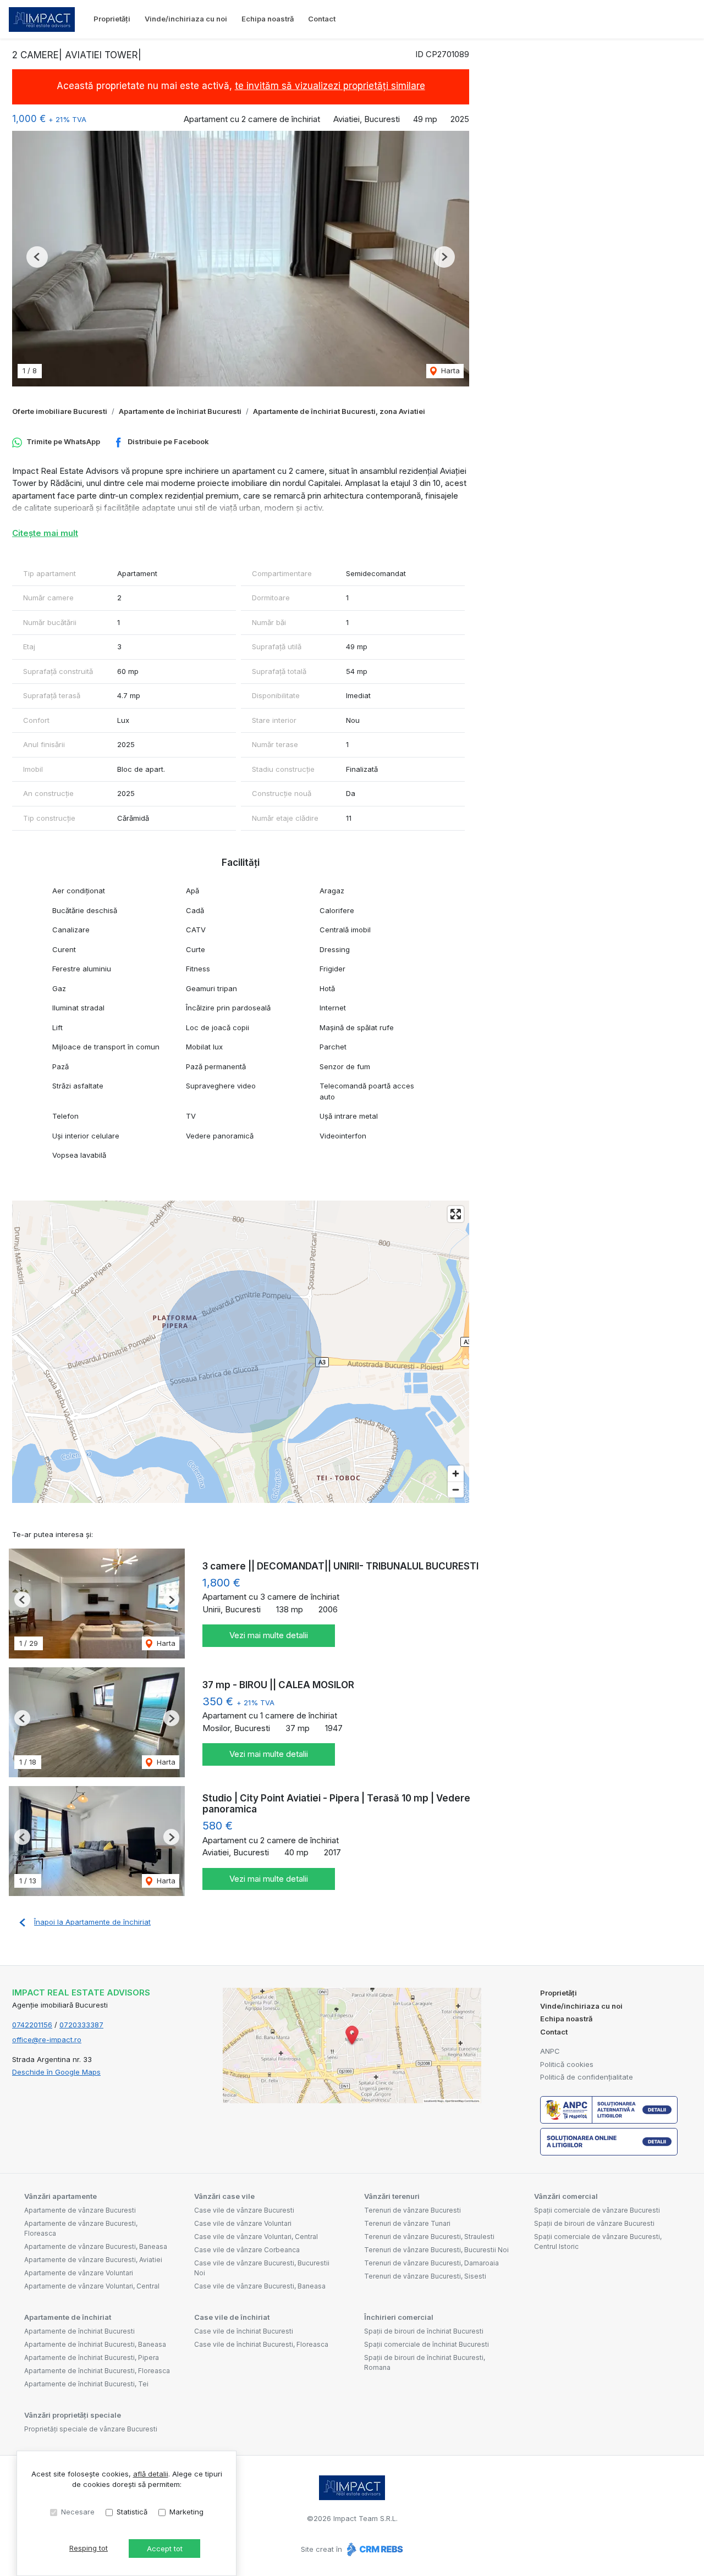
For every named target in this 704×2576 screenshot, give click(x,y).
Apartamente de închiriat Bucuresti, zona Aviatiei (339, 411)
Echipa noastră (268, 19)
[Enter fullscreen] (456, 1214)
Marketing (186, 2512)
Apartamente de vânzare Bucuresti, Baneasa (96, 2246)
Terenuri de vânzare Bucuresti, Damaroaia (431, 2263)
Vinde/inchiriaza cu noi (186, 19)
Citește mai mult (45, 533)
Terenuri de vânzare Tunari (407, 2223)
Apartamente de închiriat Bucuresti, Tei (86, 2384)
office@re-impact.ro (47, 2039)
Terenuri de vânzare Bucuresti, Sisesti (425, 2276)
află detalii (151, 2474)
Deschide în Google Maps (56, 2072)
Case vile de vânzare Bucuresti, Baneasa (260, 2286)
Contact (322, 19)
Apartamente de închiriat (68, 2317)
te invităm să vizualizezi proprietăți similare (330, 86)
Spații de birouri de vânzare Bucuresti (594, 2223)
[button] (37, 257)
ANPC (550, 2051)
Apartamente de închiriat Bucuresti (180, 411)
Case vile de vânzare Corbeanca (247, 2250)
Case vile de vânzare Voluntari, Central (256, 2237)
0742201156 (32, 2025)
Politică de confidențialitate (587, 2077)
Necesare (78, 2512)
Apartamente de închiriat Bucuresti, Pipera (92, 2357)
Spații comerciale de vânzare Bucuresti (597, 2210)
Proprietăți (112, 19)
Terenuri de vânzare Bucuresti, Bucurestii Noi (436, 2250)
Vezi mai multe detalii (269, 1635)
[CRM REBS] (374, 2549)
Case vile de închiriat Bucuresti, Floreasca (261, 2344)
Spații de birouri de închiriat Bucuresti (424, 2331)
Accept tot (165, 2549)
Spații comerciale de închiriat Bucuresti (427, 2344)
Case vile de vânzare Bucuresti (244, 2210)
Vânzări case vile (224, 2196)
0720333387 (81, 2025)
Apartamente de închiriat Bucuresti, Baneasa (95, 2344)
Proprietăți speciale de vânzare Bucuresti (91, 2429)
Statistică (132, 2512)
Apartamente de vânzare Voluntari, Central (92, 2286)
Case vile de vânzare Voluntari (243, 2223)
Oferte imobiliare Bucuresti (60, 411)
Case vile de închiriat (232, 2317)
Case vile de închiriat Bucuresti (244, 2331)
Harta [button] (449, 371)
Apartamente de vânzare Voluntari (79, 2273)
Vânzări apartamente (61, 2196)
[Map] (241, 1352)
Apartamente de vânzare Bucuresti (80, 2210)
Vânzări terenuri (392, 2196)
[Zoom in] (456, 1474)
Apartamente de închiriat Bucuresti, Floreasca (97, 2371)
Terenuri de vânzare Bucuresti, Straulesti (429, 2237)
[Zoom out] (456, 1489)
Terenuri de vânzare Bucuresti (413, 2210)
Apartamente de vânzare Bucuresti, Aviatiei (93, 2260)
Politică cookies (567, 2064)
